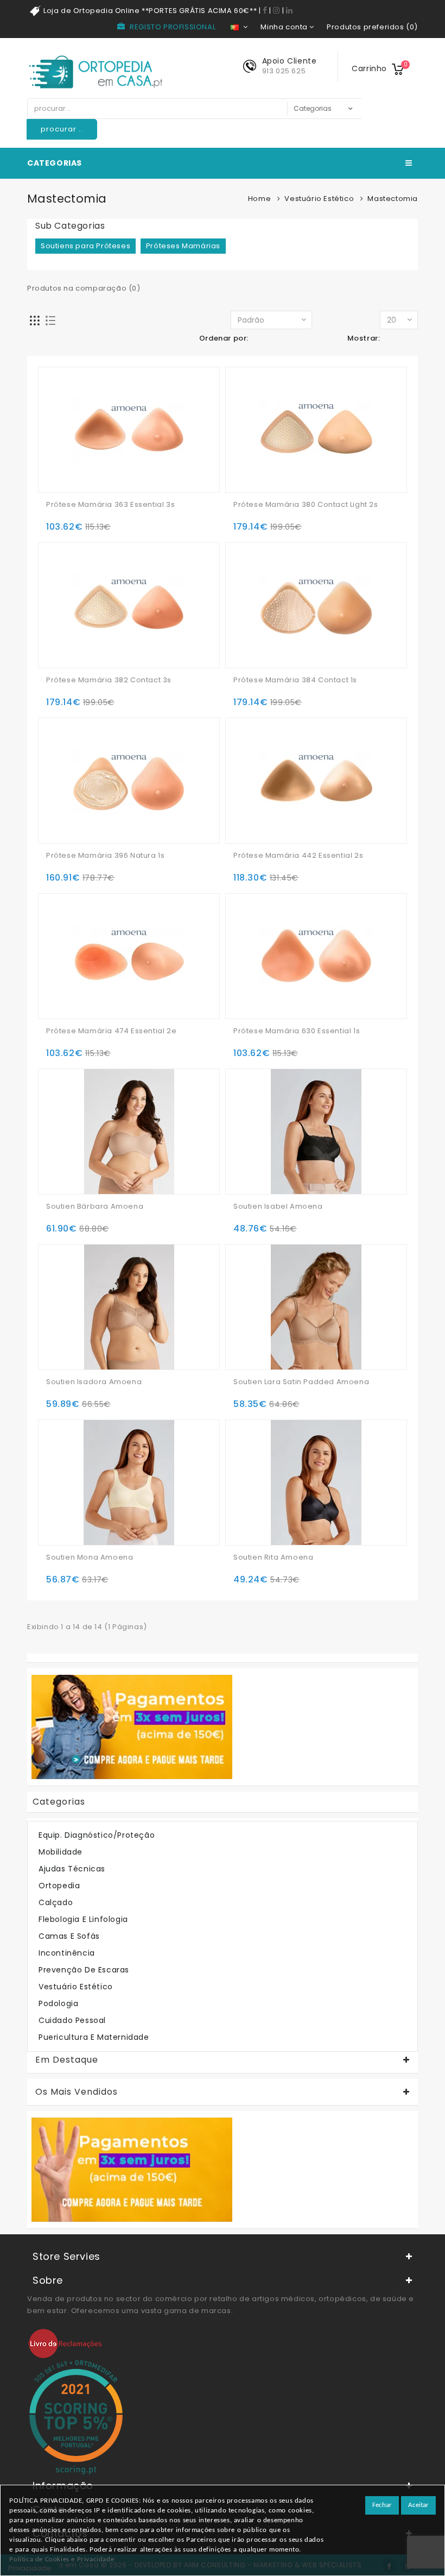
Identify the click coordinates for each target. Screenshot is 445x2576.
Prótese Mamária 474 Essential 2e (111, 1031)
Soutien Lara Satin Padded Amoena (301, 1382)
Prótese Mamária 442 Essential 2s (298, 856)
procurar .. (62, 129)
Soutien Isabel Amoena (278, 1207)
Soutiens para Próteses (85, 246)
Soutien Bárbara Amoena (95, 1207)
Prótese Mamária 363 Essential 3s (110, 505)
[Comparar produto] (99, 467)
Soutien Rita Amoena (273, 1557)
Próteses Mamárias (183, 246)
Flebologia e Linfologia (83, 1919)
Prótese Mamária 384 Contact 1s (295, 680)
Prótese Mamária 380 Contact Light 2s (306, 505)
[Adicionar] (56, 467)
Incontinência (67, 1953)
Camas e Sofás (69, 1936)
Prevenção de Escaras (84, 1970)
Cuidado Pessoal (72, 2020)
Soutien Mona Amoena (90, 1557)
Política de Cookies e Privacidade (62, 2559)
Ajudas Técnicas (72, 1869)
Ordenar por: (224, 338)
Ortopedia (59, 1886)
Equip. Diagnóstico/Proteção (97, 1835)
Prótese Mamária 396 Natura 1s (105, 856)
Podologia (58, 2003)
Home (259, 199)
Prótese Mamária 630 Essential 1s (297, 1031)
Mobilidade (61, 1852)
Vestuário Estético (319, 199)
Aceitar (418, 2505)
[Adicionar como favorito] (78, 467)
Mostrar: (364, 338)
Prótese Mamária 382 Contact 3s (109, 680)
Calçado (56, 1902)
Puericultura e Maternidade (94, 2037)
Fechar (382, 2505)
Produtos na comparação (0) (84, 288)
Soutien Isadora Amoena (94, 1382)
